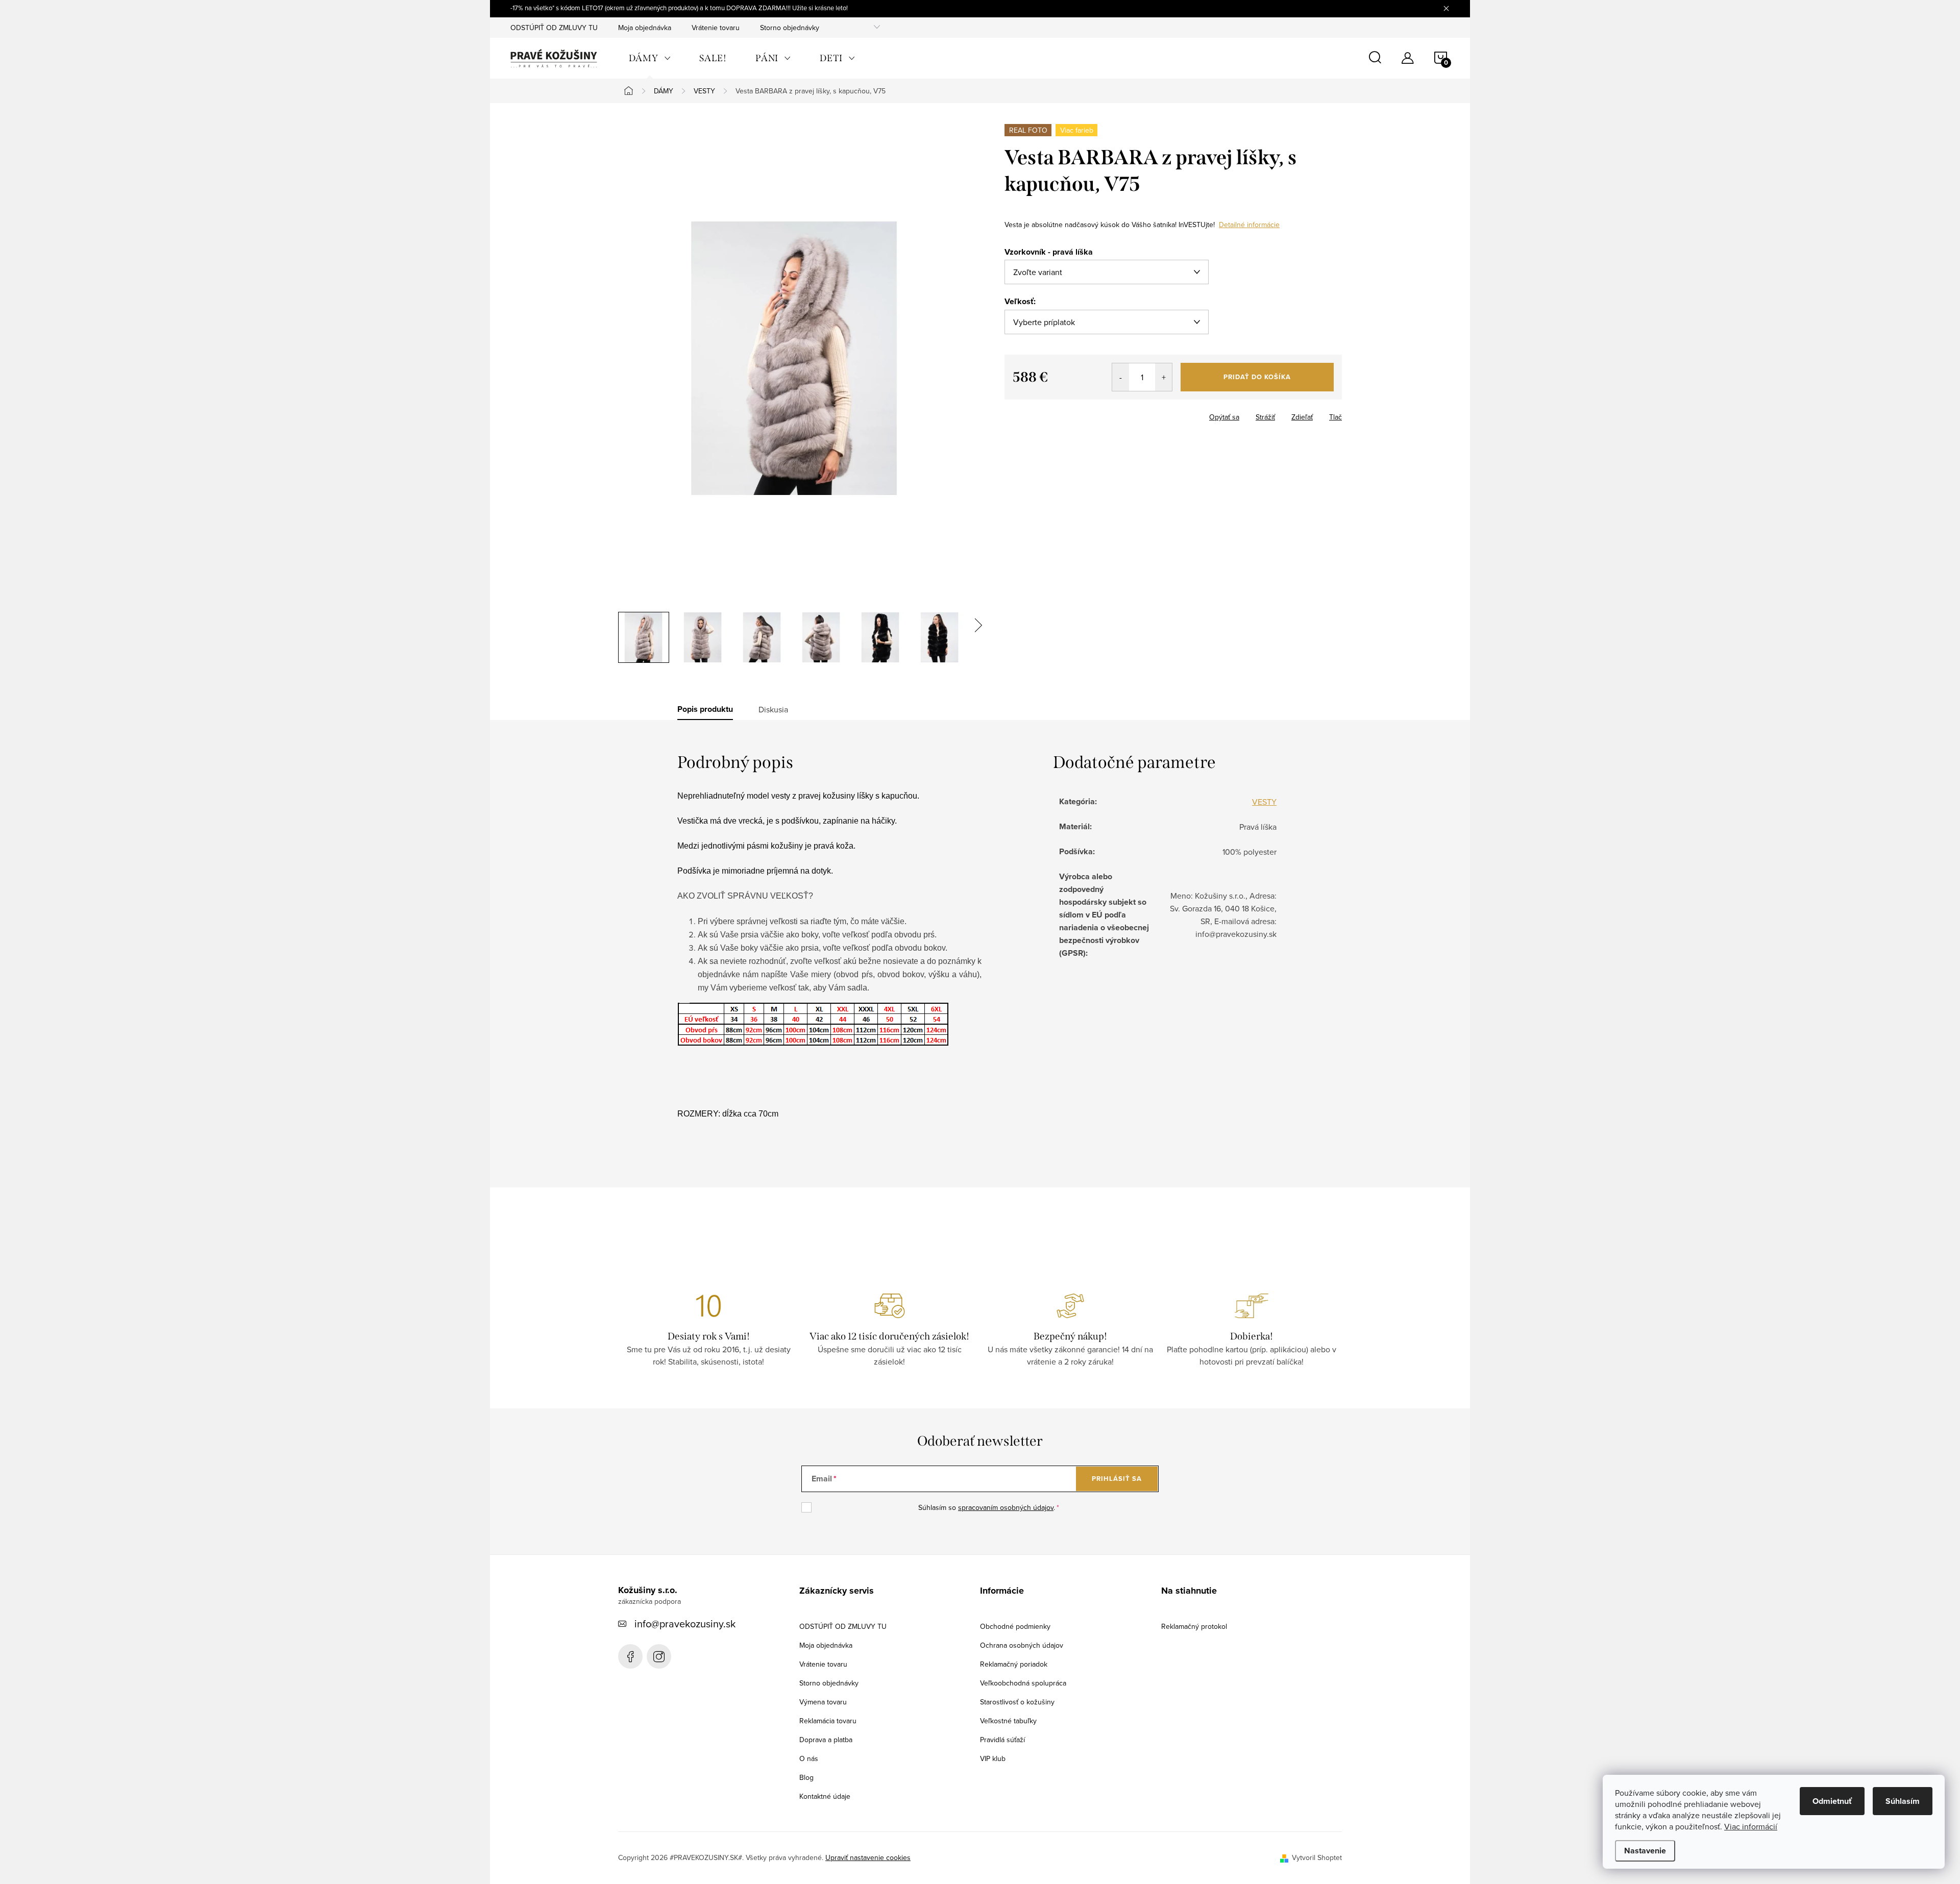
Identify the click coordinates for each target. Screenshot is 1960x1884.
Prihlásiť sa (1117, 1479)
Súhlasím (1903, 1801)
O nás (809, 1758)
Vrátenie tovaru (716, 28)
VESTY (1264, 802)
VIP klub (993, 1758)
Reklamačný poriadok (1014, 1664)
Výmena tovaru (823, 1702)
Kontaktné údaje (825, 1796)
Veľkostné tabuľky (1008, 1721)
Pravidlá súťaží (1002, 1740)
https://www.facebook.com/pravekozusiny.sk (630, 1656)
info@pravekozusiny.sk (685, 1623)
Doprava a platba (826, 1740)
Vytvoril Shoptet (1317, 1857)
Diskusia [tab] (773, 709)
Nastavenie (1645, 1851)
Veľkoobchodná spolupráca (1023, 1683)
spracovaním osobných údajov (1006, 1507)
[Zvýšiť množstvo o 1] (1163, 377)
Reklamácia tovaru (828, 1721)
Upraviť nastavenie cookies (868, 1857)
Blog (806, 1777)
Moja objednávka (645, 28)
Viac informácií (1751, 1826)
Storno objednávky (790, 28)
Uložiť (1022, 415)
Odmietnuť (1832, 1801)
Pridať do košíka (1257, 377)
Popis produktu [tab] (705, 709)
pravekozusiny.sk (659, 1656)
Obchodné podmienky (1015, 1626)
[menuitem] (650, 58)
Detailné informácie (1249, 225)
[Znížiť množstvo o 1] (1121, 377)
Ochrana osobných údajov (1022, 1645)
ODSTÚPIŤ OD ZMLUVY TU (554, 28)
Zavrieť (1057, 414)
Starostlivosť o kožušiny (1017, 1702)
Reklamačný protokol (1194, 1626)
